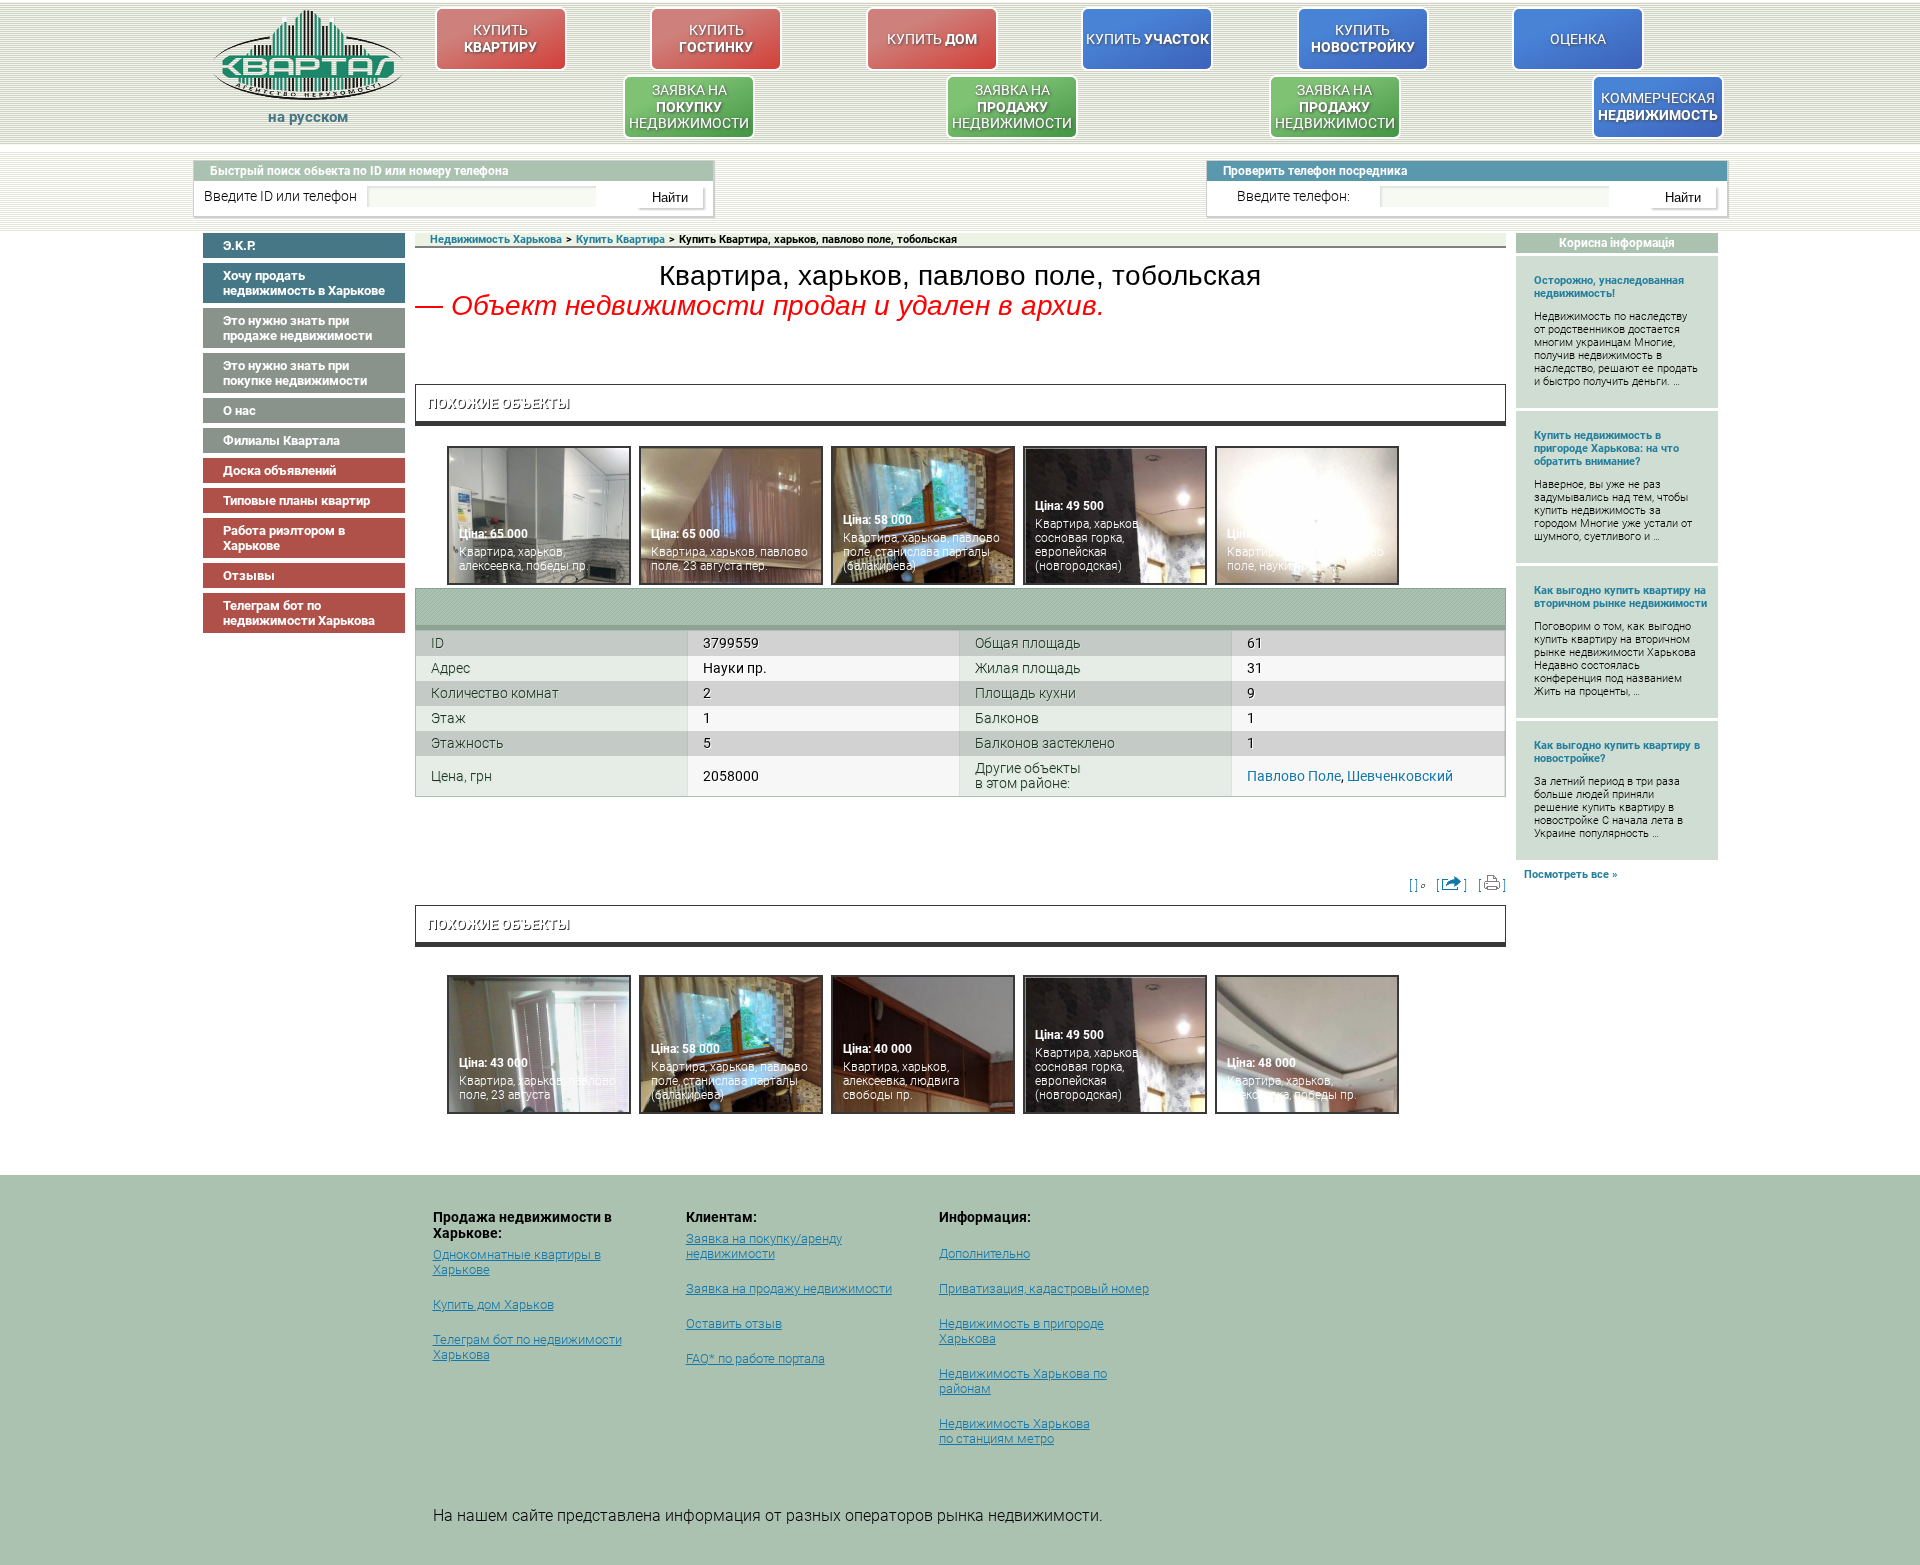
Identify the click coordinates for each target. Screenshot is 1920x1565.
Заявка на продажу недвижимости (789, 1288)
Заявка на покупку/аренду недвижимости (764, 1246)
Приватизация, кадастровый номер (1044, 1288)
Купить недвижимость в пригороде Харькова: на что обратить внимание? (1606, 448)
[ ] (1413, 885)
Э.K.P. (239, 245)
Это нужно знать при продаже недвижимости (297, 328)
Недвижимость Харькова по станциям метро (1014, 1431)
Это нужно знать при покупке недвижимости (295, 373)
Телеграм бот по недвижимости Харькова (299, 613)
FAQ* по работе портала (755, 1358)
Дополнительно (984, 1253)
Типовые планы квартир (296, 500)
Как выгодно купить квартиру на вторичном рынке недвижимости (1620, 597)
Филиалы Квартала (281, 440)
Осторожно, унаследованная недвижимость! (1609, 287)
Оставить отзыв (734, 1323)
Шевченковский (1400, 776)
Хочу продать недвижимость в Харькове (304, 283)
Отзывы (249, 575)
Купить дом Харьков (493, 1304)
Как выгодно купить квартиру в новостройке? (1617, 752)
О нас (239, 410)
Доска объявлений (279, 470)
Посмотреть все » (1571, 874)
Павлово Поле (1294, 776)
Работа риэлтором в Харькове (284, 538)
